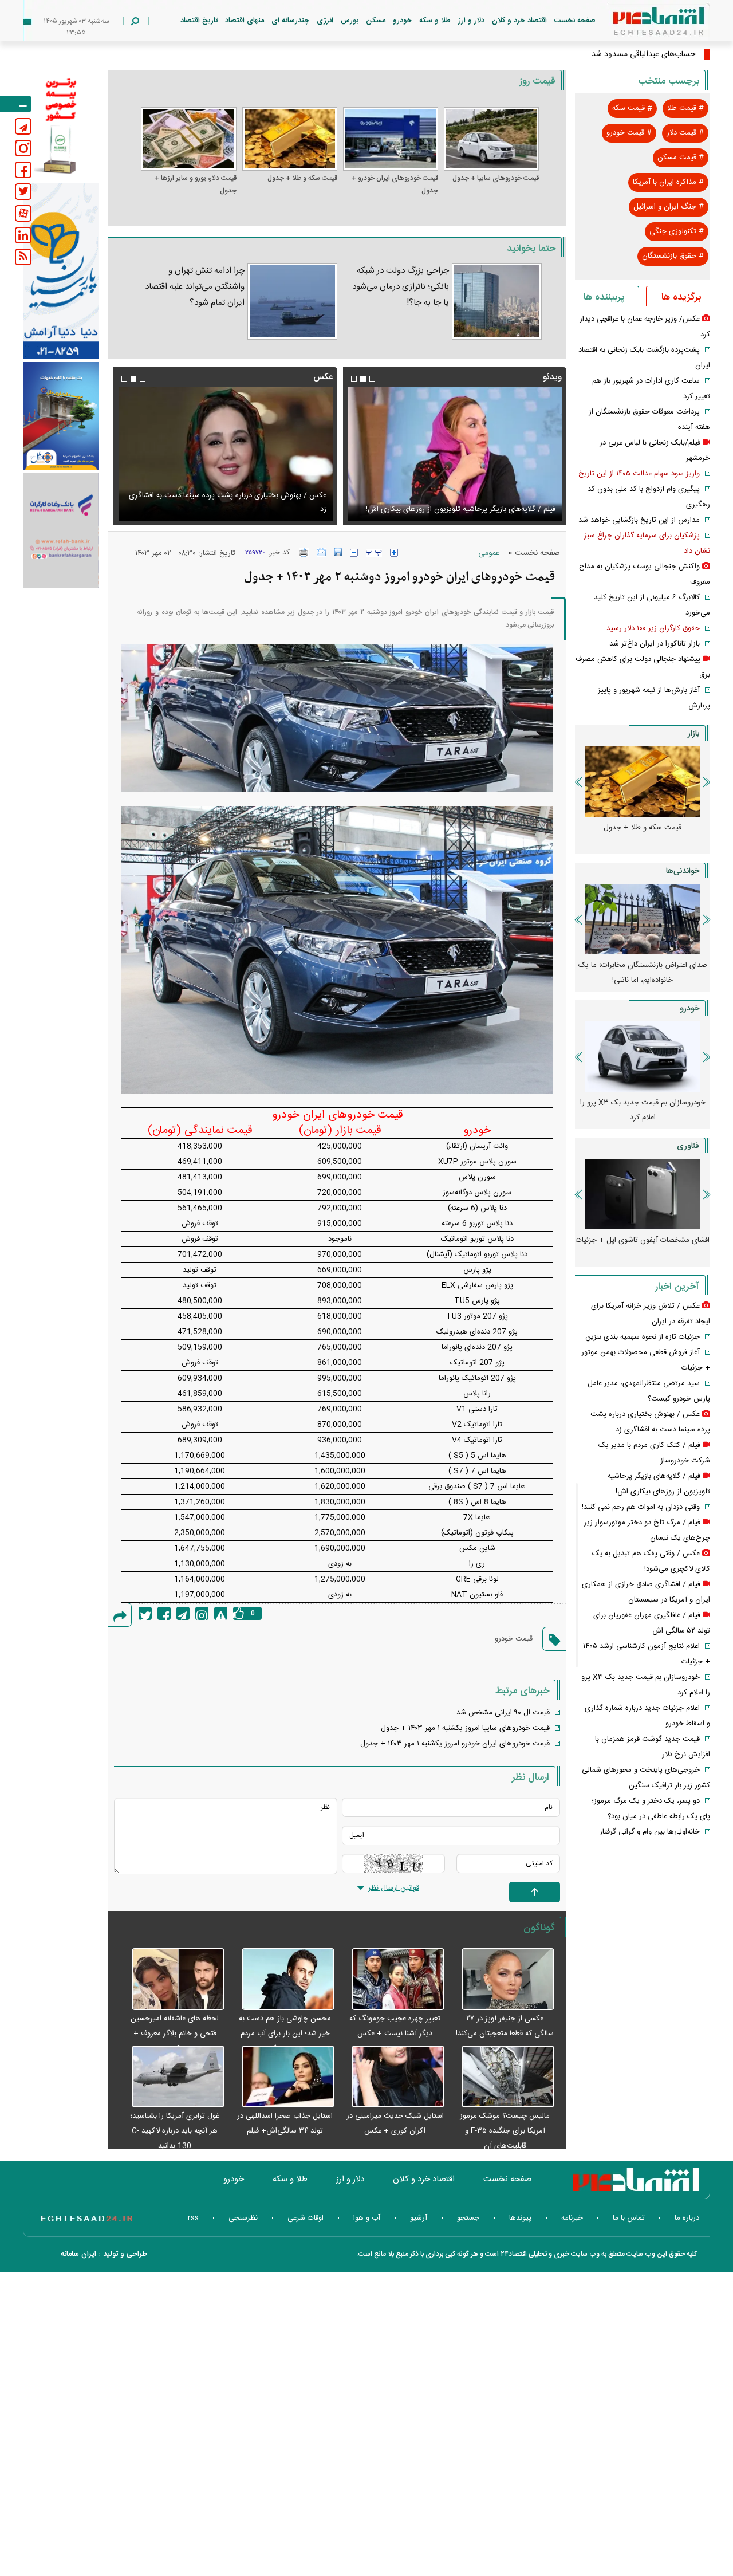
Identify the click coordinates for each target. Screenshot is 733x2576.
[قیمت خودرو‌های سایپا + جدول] (491, 139)
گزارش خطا (221, 1613)
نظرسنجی (243, 2218)
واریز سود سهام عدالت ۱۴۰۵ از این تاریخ (639, 474)
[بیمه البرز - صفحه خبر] (61, 125)
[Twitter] (145, 1613)
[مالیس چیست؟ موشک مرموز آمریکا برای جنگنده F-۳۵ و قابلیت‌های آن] (502, 2077)
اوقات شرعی (306, 2218)
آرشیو (419, 2218)
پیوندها (520, 2218)
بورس (350, 21)
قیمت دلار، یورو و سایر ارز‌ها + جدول (195, 184)
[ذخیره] (338, 552)
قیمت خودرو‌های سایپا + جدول (496, 178)
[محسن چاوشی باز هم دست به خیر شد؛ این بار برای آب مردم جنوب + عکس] (282, 1980)
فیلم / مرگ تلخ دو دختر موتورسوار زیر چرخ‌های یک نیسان (466, 509)
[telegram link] (23, 126)
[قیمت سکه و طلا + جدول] (290, 139)
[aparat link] (23, 213)
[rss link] (23, 257)
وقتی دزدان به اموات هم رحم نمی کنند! (641, 1507)
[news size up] (394, 553)
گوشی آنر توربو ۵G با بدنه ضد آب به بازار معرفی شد (643, 1248)
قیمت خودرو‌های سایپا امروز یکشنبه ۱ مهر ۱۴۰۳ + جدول (465, 1728)
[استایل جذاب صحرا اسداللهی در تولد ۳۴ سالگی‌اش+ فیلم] (282, 2077)
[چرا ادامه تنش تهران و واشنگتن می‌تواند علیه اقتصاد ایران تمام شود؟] (292, 301)
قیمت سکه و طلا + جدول (302, 178)
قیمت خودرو (514, 1639)
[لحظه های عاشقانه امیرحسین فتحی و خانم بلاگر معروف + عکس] (172, 1980)
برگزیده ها (681, 297)
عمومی (489, 553)
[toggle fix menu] (16, 104)
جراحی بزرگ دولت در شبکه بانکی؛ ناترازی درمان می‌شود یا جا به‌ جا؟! (401, 287)
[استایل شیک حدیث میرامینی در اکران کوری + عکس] (392, 2077)
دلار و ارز (471, 21)
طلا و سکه (435, 21)
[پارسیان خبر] (61, 271)
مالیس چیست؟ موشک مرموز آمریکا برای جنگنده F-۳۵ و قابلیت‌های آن (505, 2131)
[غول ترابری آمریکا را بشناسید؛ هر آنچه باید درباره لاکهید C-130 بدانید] (172, 2077)
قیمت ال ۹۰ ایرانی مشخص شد (503, 1713)
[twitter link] (23, 192)
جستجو (468, 2218)
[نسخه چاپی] (304, 552)
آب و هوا (367, 2218)
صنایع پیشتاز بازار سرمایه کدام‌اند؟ (643, 965)
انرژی (325, 21)
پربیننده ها (604, 297)
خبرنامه (572, 2218)
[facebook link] (23, 170)
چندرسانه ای (290, 21)
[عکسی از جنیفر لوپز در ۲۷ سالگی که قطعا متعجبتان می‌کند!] (502, 1980)
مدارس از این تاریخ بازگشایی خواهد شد (639, 520)
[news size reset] (374, 553)
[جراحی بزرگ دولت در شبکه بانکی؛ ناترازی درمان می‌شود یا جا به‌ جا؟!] (497, 301)
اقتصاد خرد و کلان (519, 21)
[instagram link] (23, 148)
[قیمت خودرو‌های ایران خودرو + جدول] (391, 139)
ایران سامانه (78, 2254)
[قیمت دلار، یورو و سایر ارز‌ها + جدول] (188, 139)
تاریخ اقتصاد (199, 21)
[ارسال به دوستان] (321, 552)
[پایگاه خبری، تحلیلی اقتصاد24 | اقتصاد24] (640, 24)
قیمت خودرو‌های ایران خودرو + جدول (395, 184)
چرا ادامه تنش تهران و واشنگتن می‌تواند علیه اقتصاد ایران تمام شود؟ (194, 287)
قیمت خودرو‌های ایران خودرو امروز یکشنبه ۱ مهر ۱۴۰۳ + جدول (455, 1744)
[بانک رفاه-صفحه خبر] (61, 530)
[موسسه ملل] (61, 416)
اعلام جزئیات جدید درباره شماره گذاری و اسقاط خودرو (643, 1110)
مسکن (376, 21)
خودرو (402, 21)
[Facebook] (164, 1613)
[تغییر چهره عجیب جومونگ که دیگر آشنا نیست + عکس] (392, 1980)
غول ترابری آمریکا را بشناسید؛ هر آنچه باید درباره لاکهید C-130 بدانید (175, 2131)
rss (193, 2218)
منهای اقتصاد (245, 21)
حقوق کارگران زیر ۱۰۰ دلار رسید (653, 628)
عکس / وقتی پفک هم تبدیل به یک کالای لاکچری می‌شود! (238, 509)
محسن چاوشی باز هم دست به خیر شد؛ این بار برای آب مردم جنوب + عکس (285, 2034)
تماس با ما (629, 2218)
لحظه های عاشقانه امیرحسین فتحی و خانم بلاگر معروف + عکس (175, 2034)
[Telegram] (183, 1613)
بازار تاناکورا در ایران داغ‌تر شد (655, 644)
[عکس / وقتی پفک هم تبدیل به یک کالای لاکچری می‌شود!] (225, 454)
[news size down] (354, 553)
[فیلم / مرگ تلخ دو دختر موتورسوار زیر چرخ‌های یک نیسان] (455, 454)
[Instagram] (202, 1613)
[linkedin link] (23, 235)
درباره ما (687, 2218)
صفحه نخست (575, 21)
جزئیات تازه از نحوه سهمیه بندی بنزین (643, 1337)
